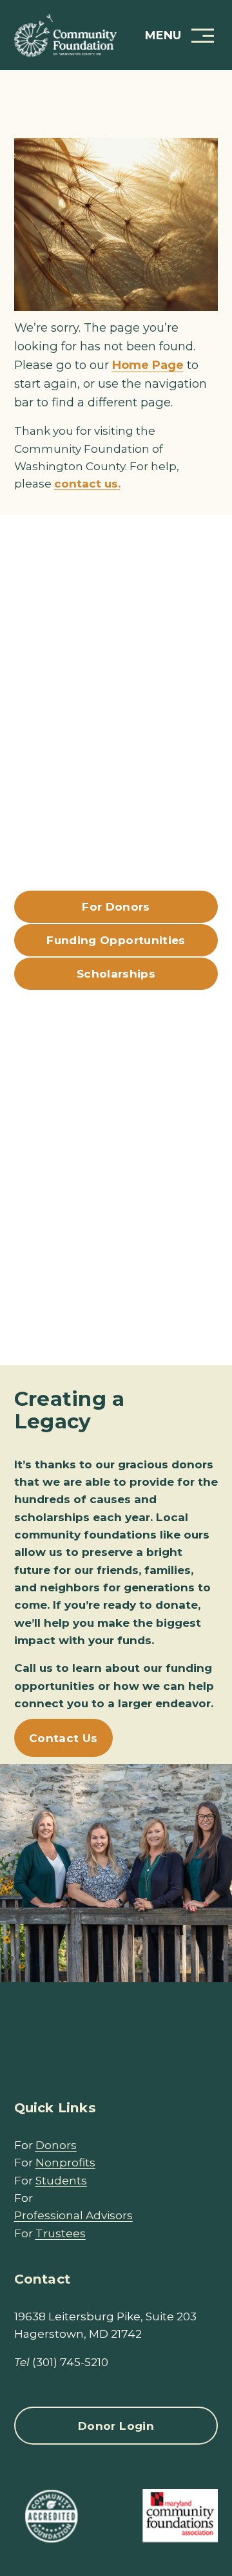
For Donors (116, 906)
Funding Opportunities (116, 940)
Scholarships (116, 973)
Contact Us (63, 1738)
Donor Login (116, 2426)
